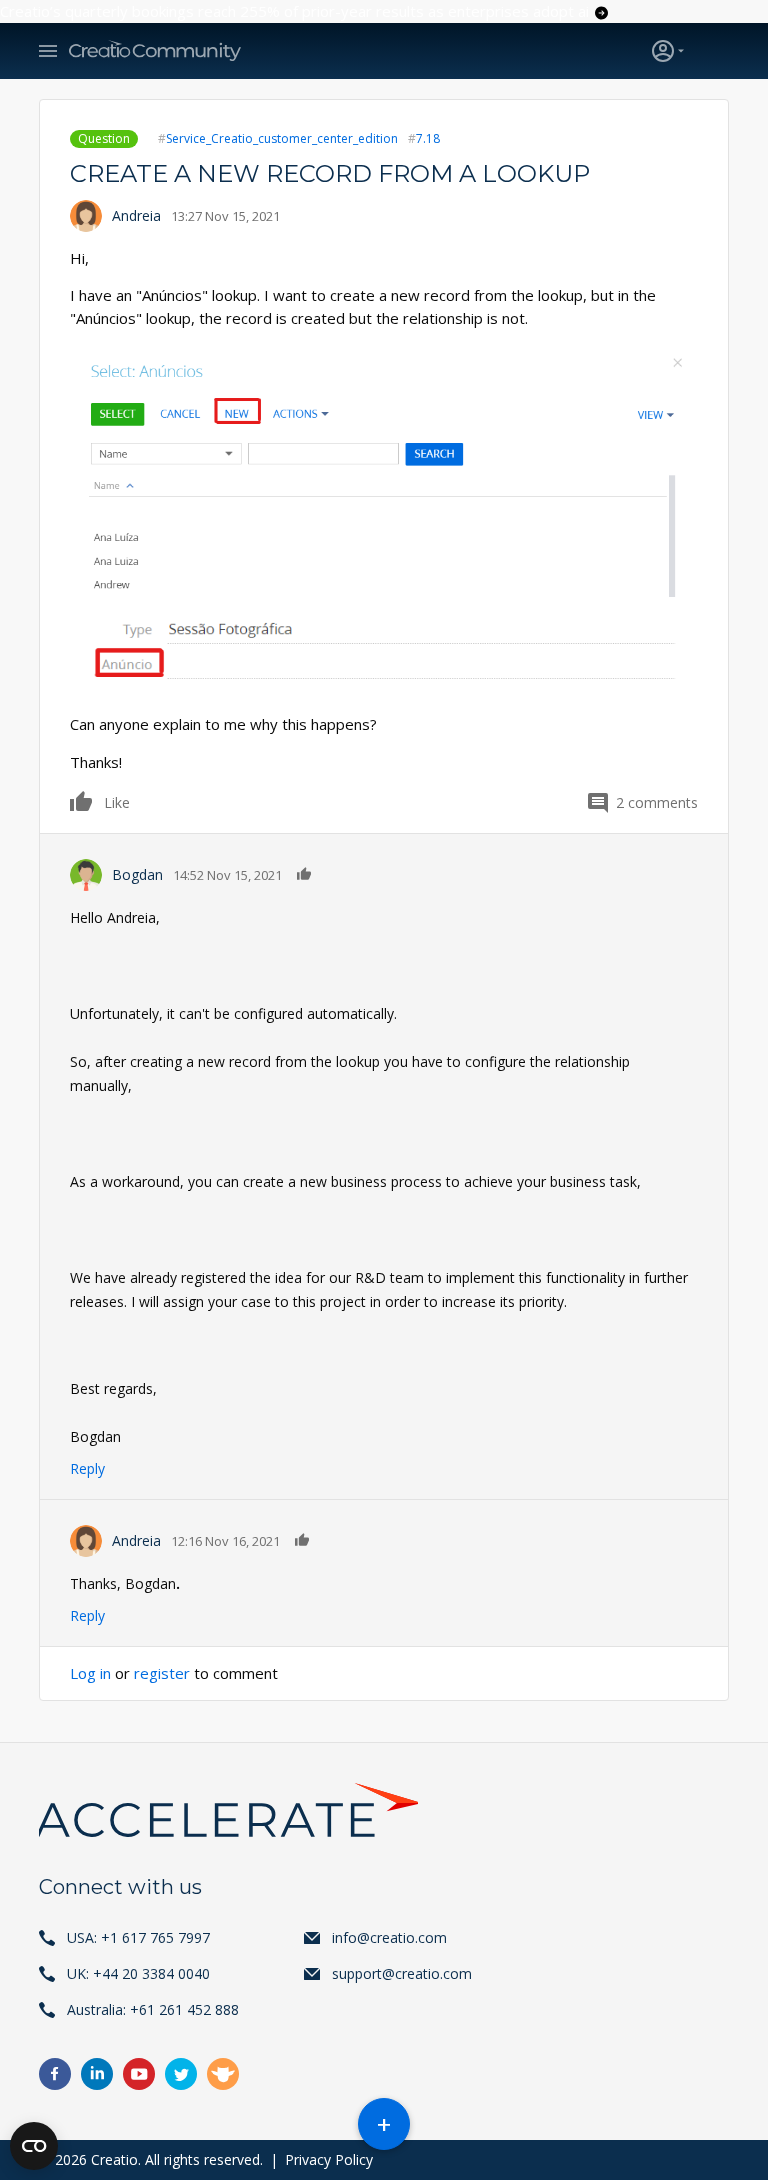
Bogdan (137, 874)
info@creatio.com (389, 1937)
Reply (87, 1468)
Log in (90, 1673)
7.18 (428, 138)
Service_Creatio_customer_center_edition (282, 138)
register (162, 1673)
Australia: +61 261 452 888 (153, 2009)
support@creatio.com (402, 1973)
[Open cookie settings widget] (34, 2146)
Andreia (136, 215)
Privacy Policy (329, 2159)
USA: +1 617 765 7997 (138, 1937)
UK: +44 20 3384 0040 (138, 1973)
